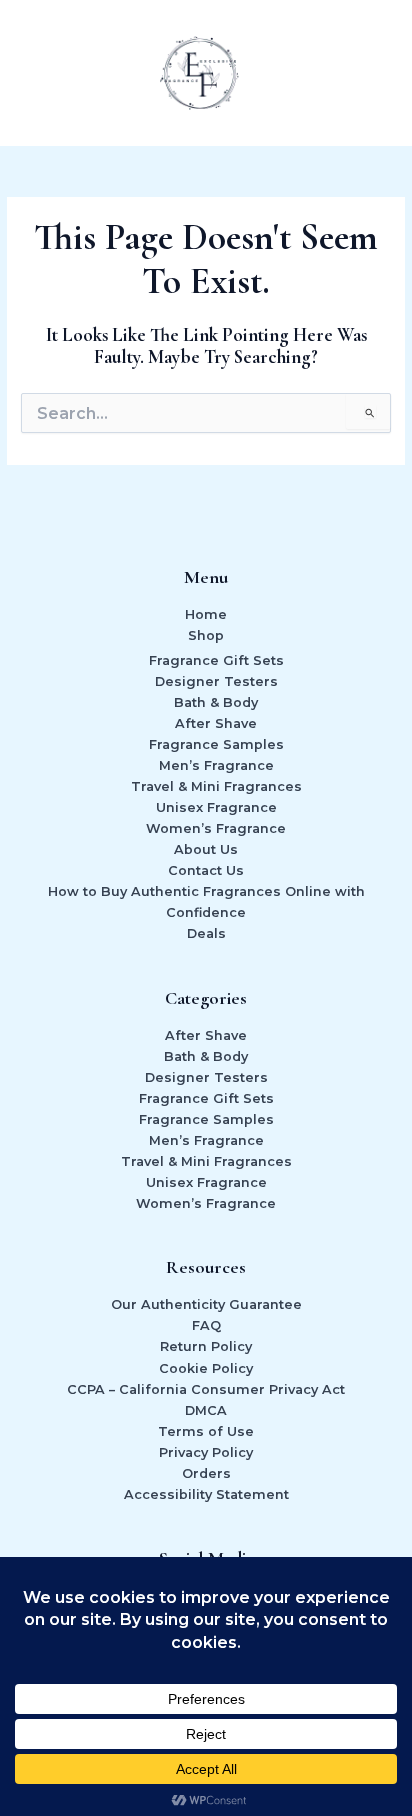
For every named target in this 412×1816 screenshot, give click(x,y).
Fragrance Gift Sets (216, 660)
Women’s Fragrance (216, 828)
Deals (206, 933)
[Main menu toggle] (372, 73)
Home (206, 614)
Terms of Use (206, 1431)
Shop (206, 635)
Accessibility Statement (206, 1494)
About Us (206, 849)
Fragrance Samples (216, 744)
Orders (206, 1473)
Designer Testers (216, 681)
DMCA (206, 1410)
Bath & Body (216, 702)
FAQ (206, 1325)
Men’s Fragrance (216, 765)
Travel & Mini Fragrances (216, 786)
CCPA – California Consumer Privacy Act (206, 1389)
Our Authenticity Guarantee (206, 1304)
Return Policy (206, 1346)
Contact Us (206, 870)
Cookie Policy (206, 1368)
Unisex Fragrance (216, 807)
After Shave (216, 723)
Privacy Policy (206, 1452)
